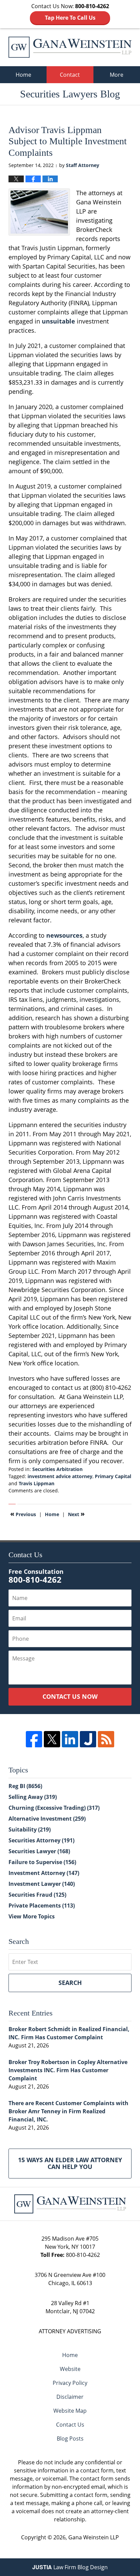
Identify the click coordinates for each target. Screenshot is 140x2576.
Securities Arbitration (57, 1469)
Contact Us (70, 2425)
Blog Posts (70, 2439)
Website (70, 2369)
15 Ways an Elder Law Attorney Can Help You (70, 2163)
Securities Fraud (37, 1895)
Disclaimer (70, 2397)
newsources (64, 935)
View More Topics (32, 1916)
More (117, 75)
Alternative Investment (47, 1819)
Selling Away (33, 1797)
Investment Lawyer (42, 1884)
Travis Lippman (37, 1483)
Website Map (70, 2411)
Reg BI (25, 1786)
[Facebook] (34, 1739)
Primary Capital (113, 1476)
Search (70, 1983)
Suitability (30, 1829)
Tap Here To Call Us (70, 18)
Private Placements (42, 1906)
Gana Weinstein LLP (94, 2537)
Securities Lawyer (39, 1851)
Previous (23, 1514)
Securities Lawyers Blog (70, 47)
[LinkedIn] (70, 1739)
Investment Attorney (44, 1873)
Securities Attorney (41, 1840)
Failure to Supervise (42, 1862)
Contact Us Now (70, 1696)
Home (23, 75)
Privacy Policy (70, 2383)
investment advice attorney (60, 1476)
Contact (70, 75)
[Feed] (106, 1739)
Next (76, 1514)
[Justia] (88, 1739)
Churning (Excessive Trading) (54, 1808)
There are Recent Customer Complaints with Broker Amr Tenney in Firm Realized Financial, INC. (68, 2111)
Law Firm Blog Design (70, 2567)
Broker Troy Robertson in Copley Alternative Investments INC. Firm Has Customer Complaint (68, 2070)
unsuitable (58, 321)
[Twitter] (52, 1739)
